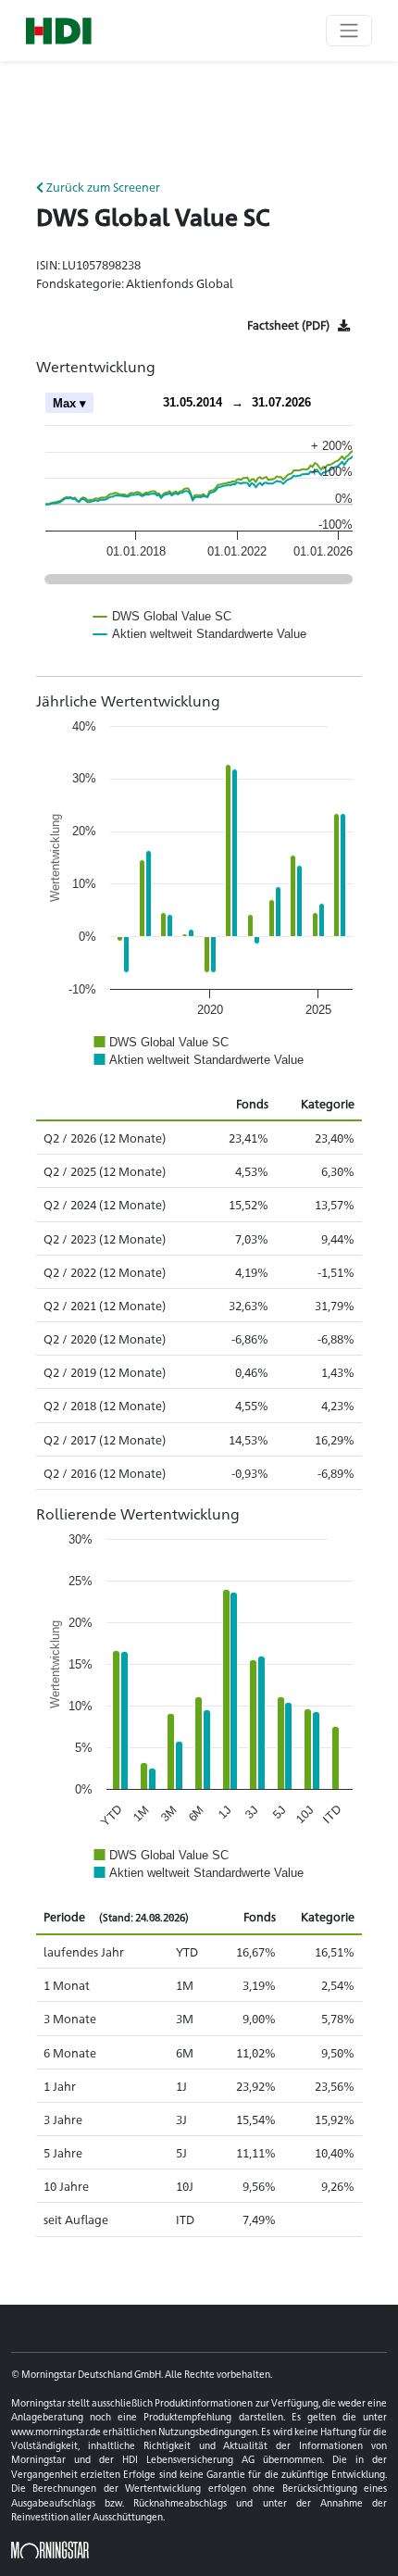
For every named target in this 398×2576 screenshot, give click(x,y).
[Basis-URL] (59, 31)
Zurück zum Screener (102, 187)
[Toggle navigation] (349, 31)
